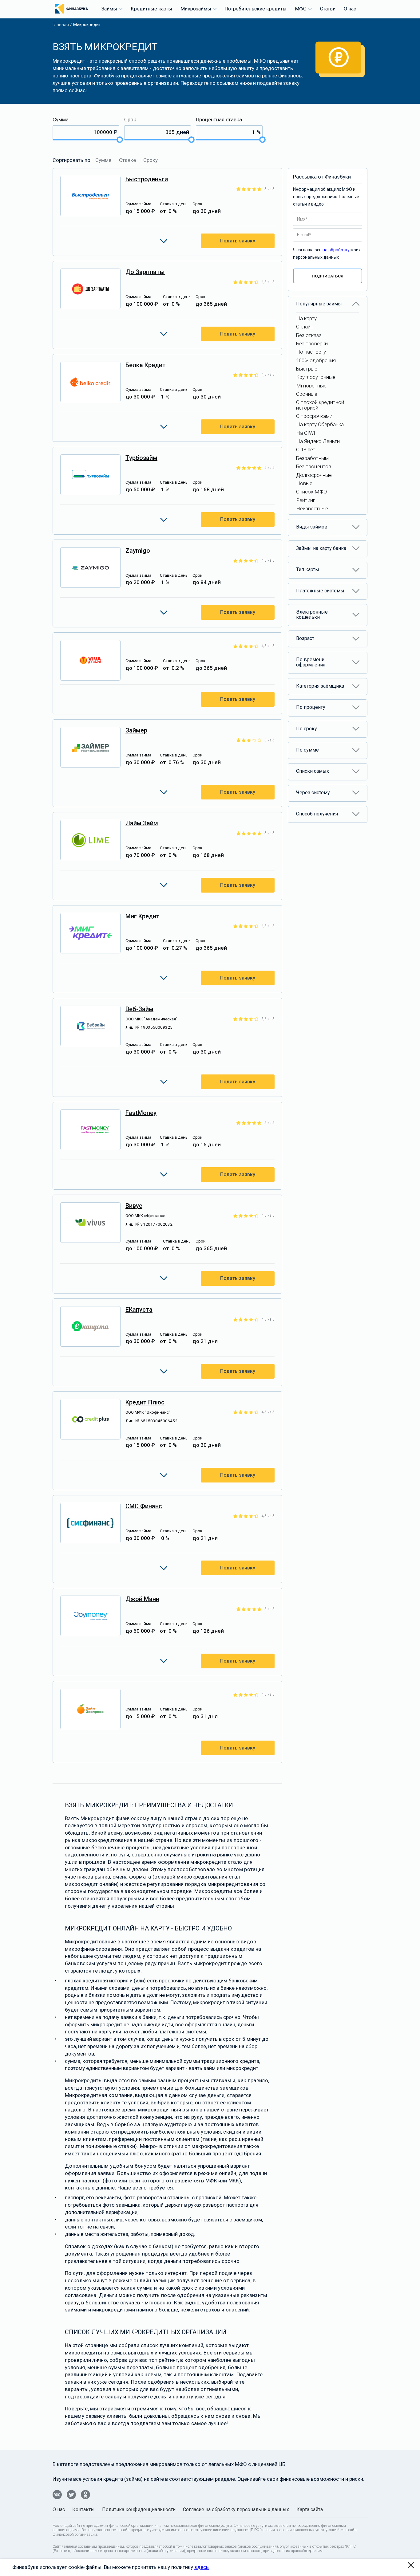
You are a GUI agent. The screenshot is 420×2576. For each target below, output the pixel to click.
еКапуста (139, 1310)
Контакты (83, 2509)
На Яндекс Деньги (318, 441)
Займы (109, 9)
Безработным (312, 458)
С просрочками (314, 416)
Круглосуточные (316, 377)
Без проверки (312, 344)
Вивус (134, 1206)
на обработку (336, 250)
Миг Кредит (143, 916)
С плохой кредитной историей (320, 405)
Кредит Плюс (145, 1402)
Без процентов (314, 466)
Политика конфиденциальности (139, 2509)
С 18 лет (306, 450)
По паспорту (311, 352)
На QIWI (306, 433)
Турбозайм (141, 458)
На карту (306, 318)
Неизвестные (312, 509)
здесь (202, 2567)
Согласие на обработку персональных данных (236, 2509)
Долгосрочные (314, 475)
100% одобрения (316, 360)
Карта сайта (310, 2509)
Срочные (307, 394)
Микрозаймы (196, 9)
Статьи (328, 9)
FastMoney (141, 1113)
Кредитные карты (151, 9)
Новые (304, 483)
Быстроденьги (147, 179)
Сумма (61, 120)
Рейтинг (306, 500)
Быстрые (307, 369)
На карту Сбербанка (320, 424)
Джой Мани (142, 1599)
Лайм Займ (142, 823)
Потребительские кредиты (256, 9)
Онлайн (305, 327)
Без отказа (309, 335)
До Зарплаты (145, 272)
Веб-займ (139, 1009)
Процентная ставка (219, 120)
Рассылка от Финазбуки (322, 177)
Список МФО (311, 492)
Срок (130, 120)
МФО (301, 9)
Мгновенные (311, 386)
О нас (350, 9)
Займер (136, 730)
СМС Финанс (144, 1506)
